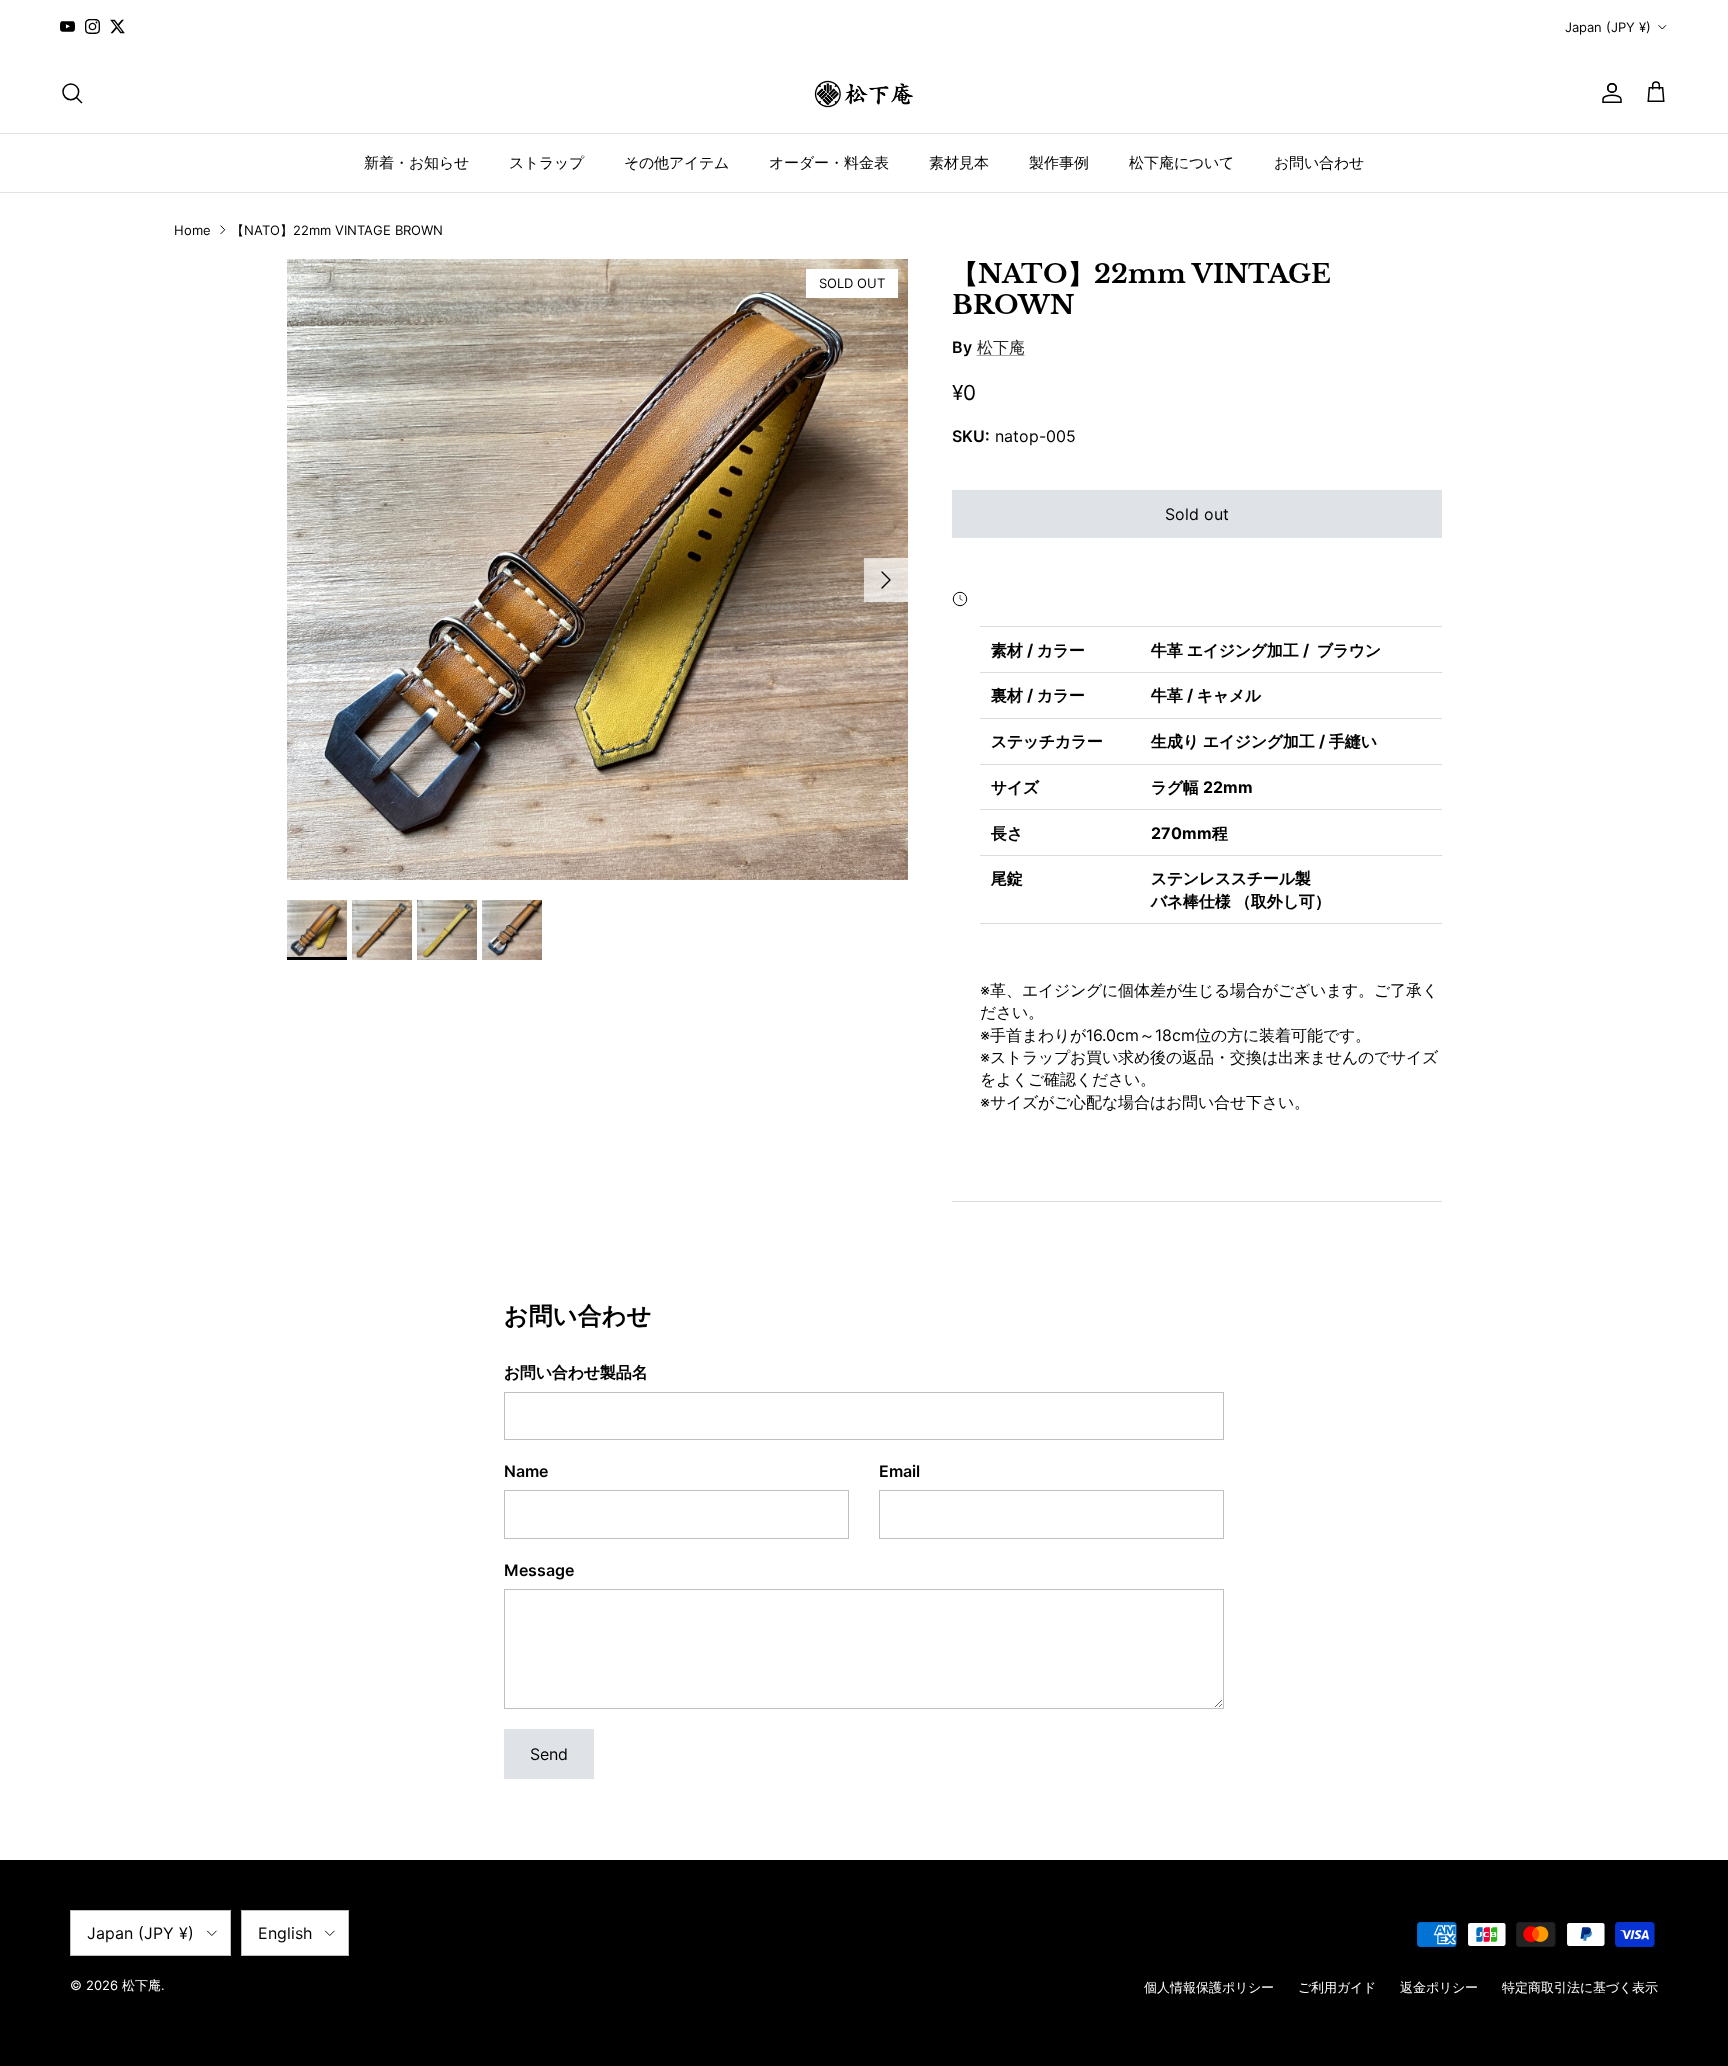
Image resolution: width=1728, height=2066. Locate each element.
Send (549, 1754)
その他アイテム (676, 161)
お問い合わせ (1319, 161)
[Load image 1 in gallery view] (597, 569)
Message (539, 1570)
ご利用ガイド (1337, 1987)
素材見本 (959, 161)
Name (526, 1471)
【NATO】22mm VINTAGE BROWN (337, 230)
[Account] (1608, 93)
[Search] (72, 93)
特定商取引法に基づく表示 (1580, 1987)
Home (192, 230)
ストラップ (546, 161)
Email (899, 1471)
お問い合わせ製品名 (576, 1372)
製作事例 (1059, 161)
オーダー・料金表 (829, 161)
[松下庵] (864, 93)
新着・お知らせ (416, 161)
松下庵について (1181, 161)
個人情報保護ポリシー (1209, 1987)
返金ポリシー (1439, 1987)
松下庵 (1001, 347)
